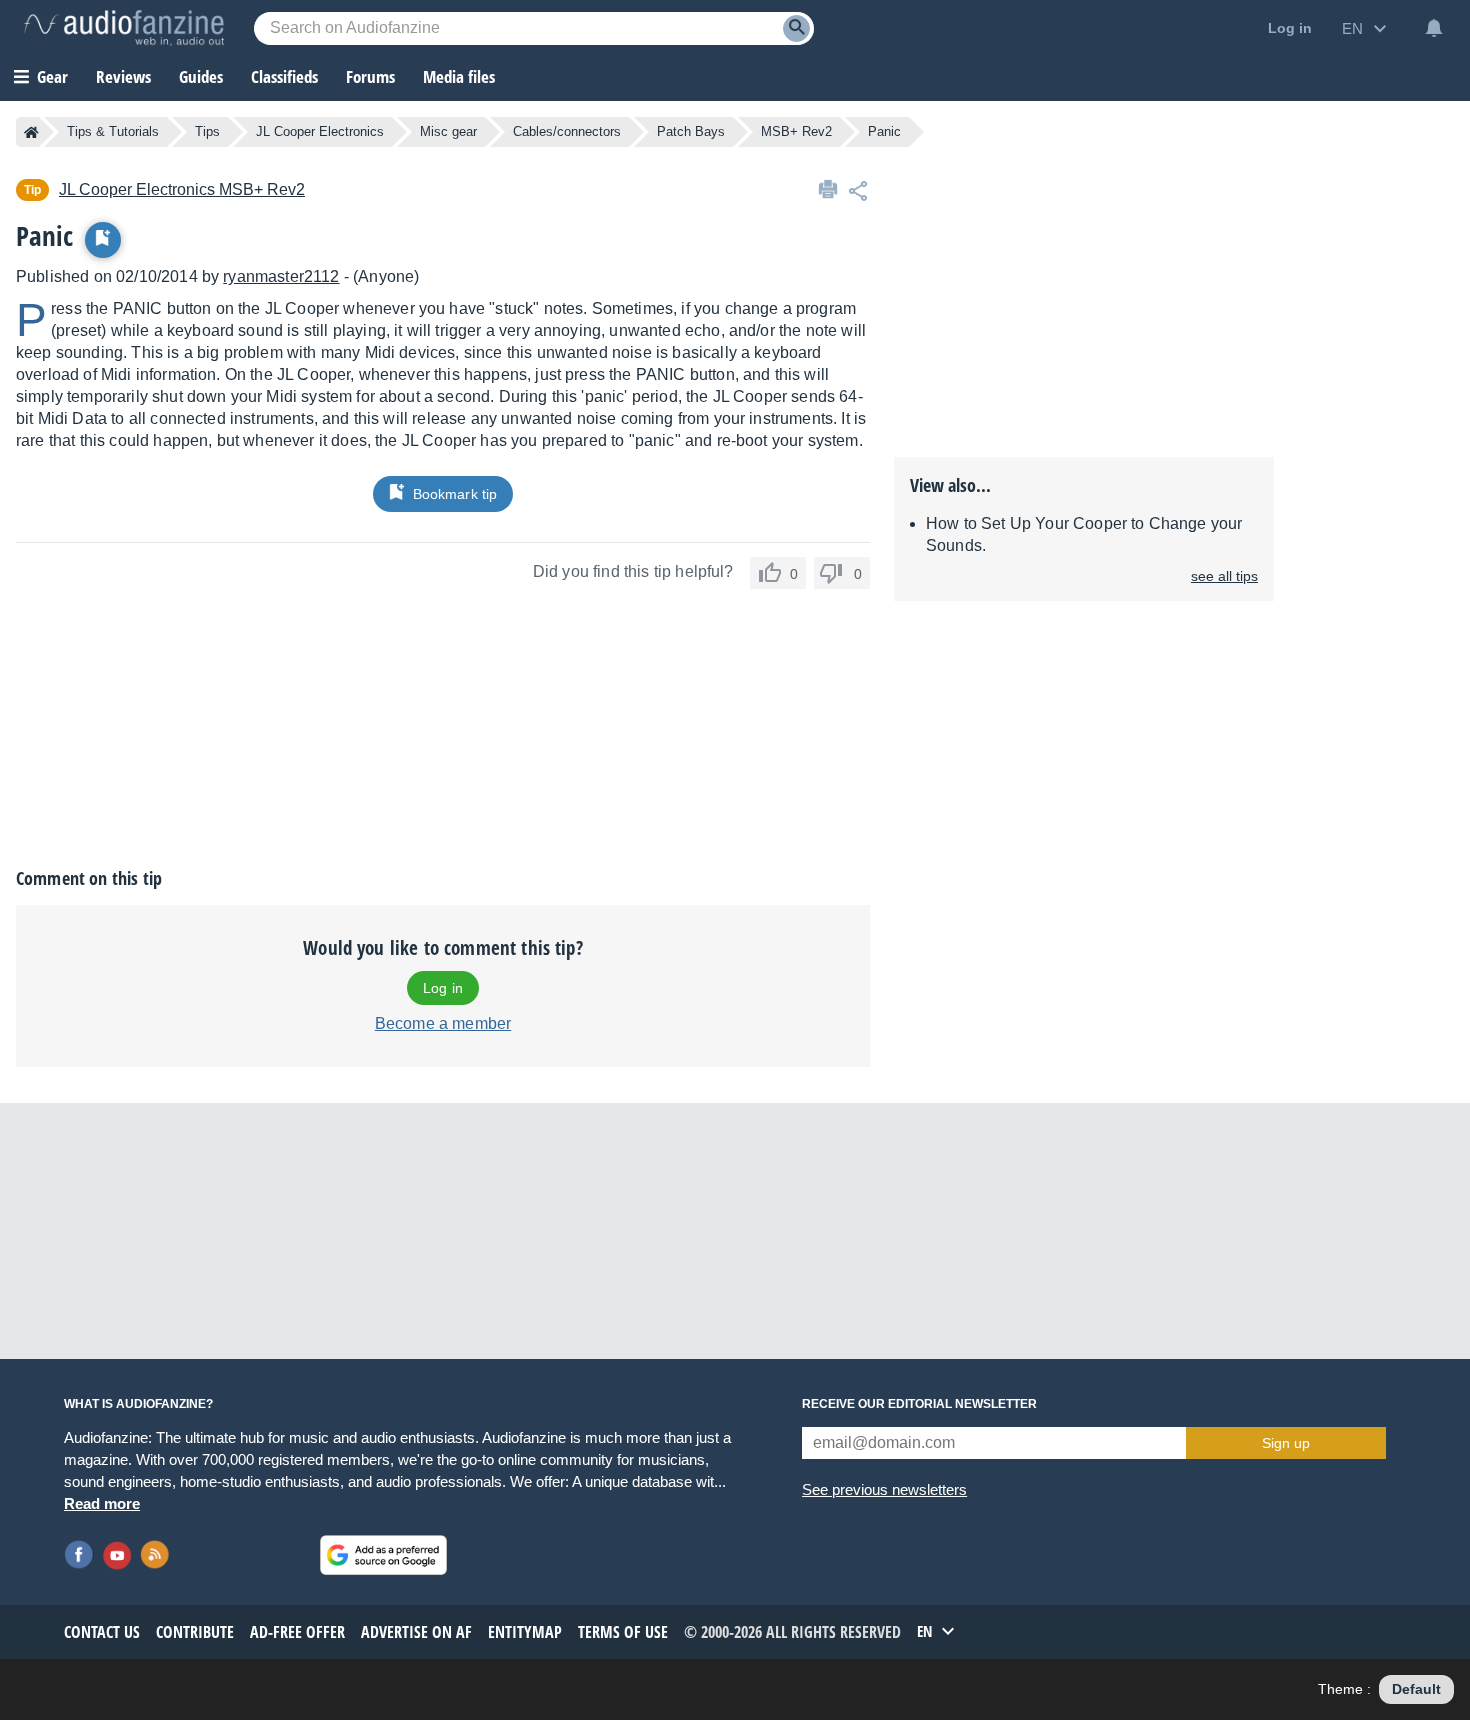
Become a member (443, 1023)
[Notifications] (1434, 28)
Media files (459, 76)
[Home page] (31, 132)
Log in (443, 988)
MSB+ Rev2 (796, 131)
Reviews (123, 76)
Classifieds (284, 76)
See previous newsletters (884, 1489)
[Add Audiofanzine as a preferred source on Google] (383, 1555)
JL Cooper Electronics (320, 131)
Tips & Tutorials (113, 131)
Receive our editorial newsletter (919, 1404)
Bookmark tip (455, 494)
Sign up (1286, 1443)
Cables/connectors (567, 131)
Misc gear (448, 131)
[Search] (796, 28)
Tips (207, 131)
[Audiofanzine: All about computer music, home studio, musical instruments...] (124, 28)
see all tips (1224, 576)
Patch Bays (691, 131)
